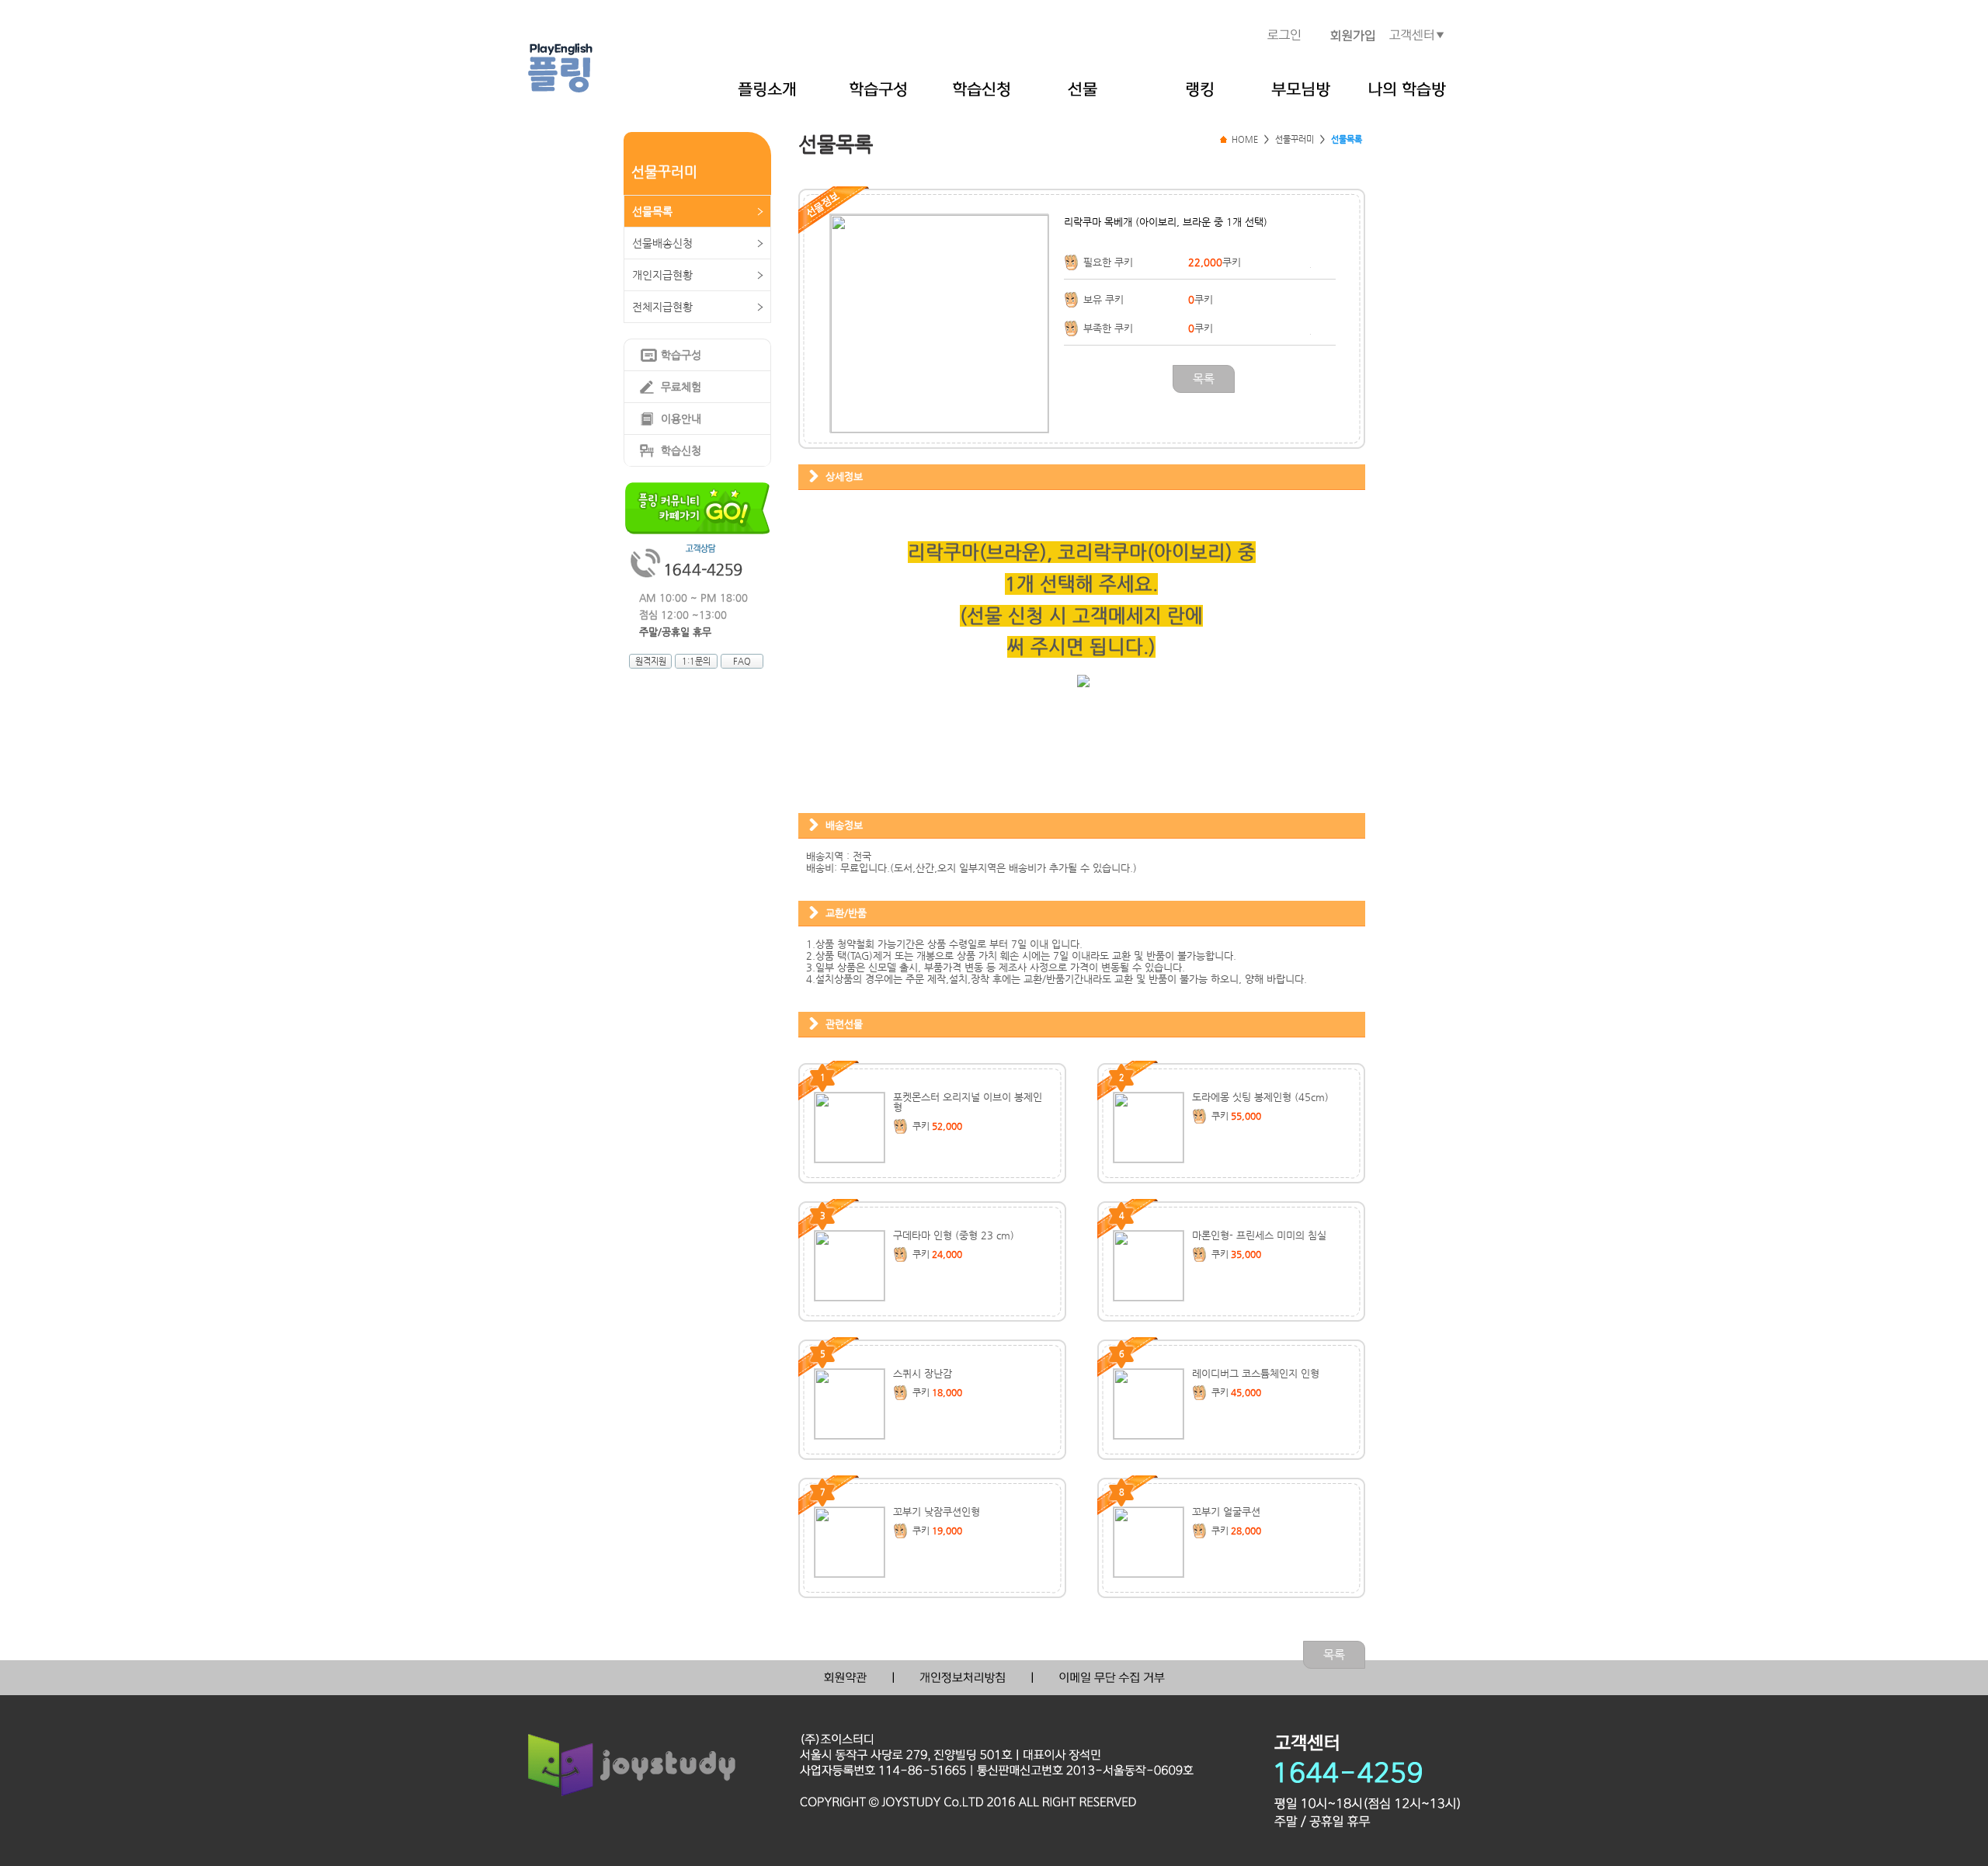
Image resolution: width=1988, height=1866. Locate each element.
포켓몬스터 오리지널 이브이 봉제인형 (968, 1102)
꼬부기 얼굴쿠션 (1226, 1512)
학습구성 (681, 355)
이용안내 (681, 419)
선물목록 (652, 211)
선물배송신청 (662, 243)
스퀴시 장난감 (923, 1373)
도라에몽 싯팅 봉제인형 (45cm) (1260, 1097)
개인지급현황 (662, 275)
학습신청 (681, 450)
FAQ (742, 661)
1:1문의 (696, 661)
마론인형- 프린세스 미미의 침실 (1259, 1235)
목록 (1204, 379)
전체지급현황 (662, 307)
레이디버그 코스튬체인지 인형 (1256, 1373)
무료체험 (681, 387)
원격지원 (651, 661)
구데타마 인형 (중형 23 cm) (954, 1235)
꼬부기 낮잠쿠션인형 (937, 1512)
